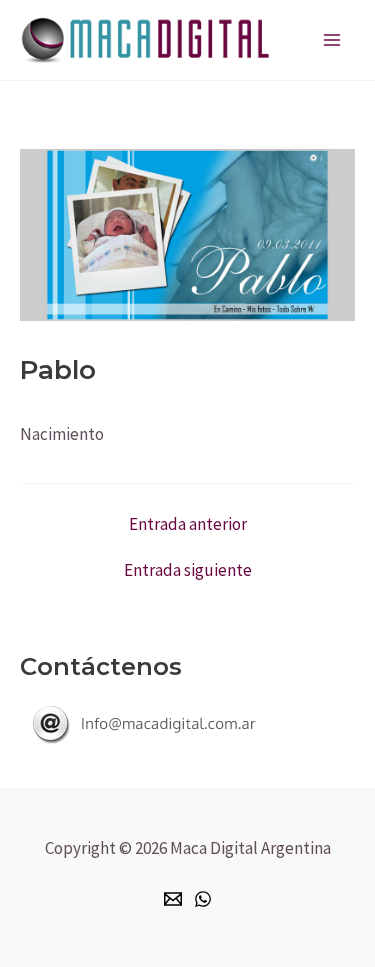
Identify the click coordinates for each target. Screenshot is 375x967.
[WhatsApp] (203, 899)
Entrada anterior (188, 524)
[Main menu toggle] (333, 40)
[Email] (173, 899)
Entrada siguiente (188, 570)
